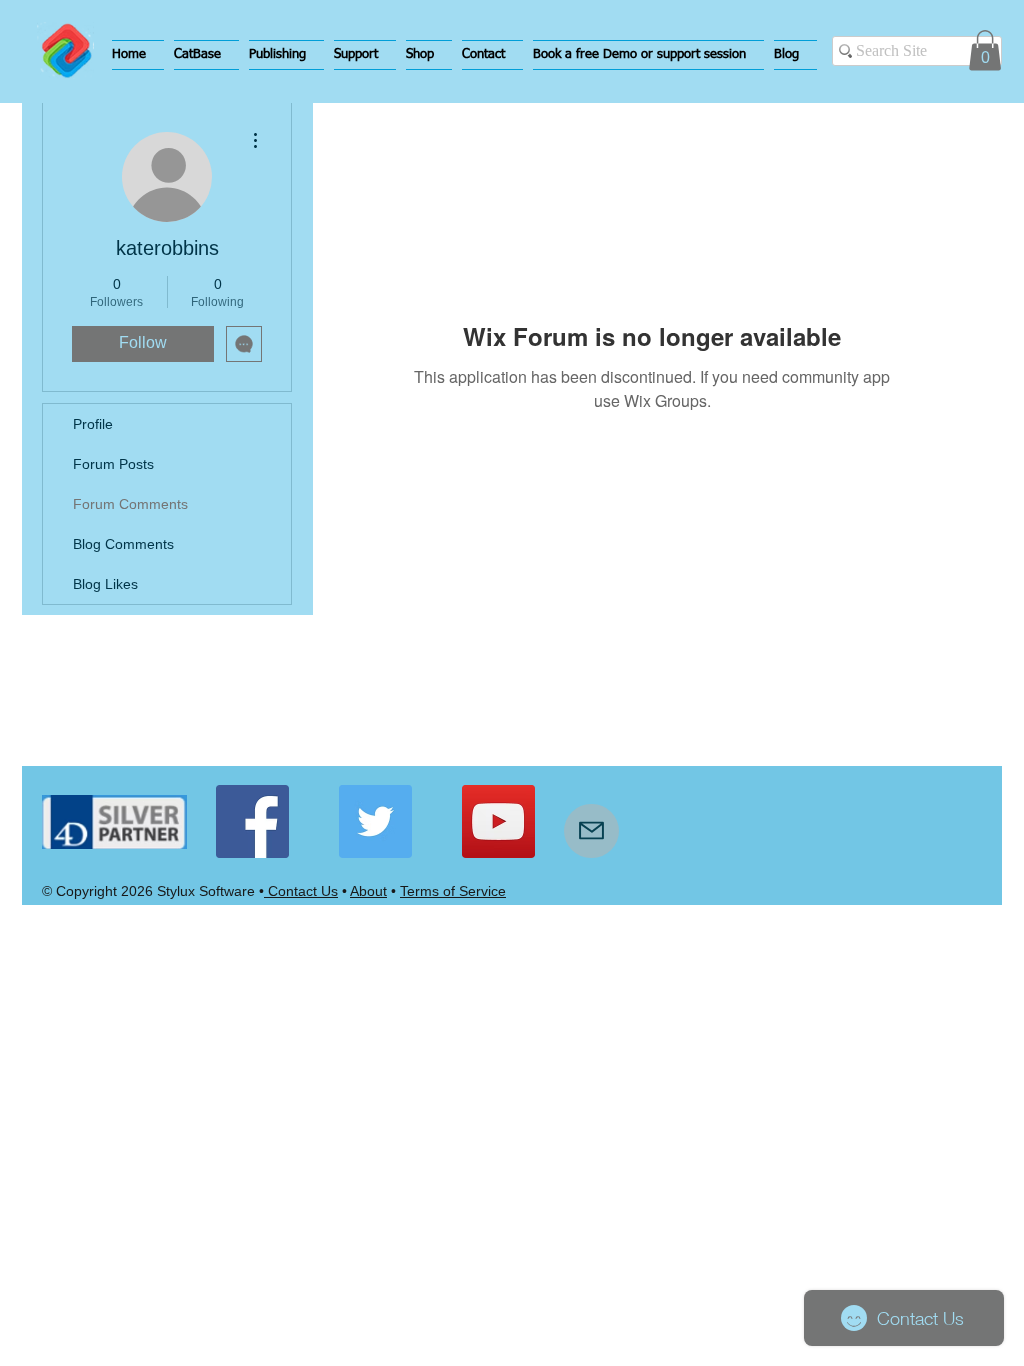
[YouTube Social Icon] (498, 821)
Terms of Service (453, 891)
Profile (93, 424)
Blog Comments (123, 544)
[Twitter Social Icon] (375, 821)
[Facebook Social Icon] (252, 821)
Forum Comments (130, 504)
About (368, 891)
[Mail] (591, 831)
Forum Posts (113, 464)
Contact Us (301, 891)
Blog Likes (105, 584)
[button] (206, 55)
